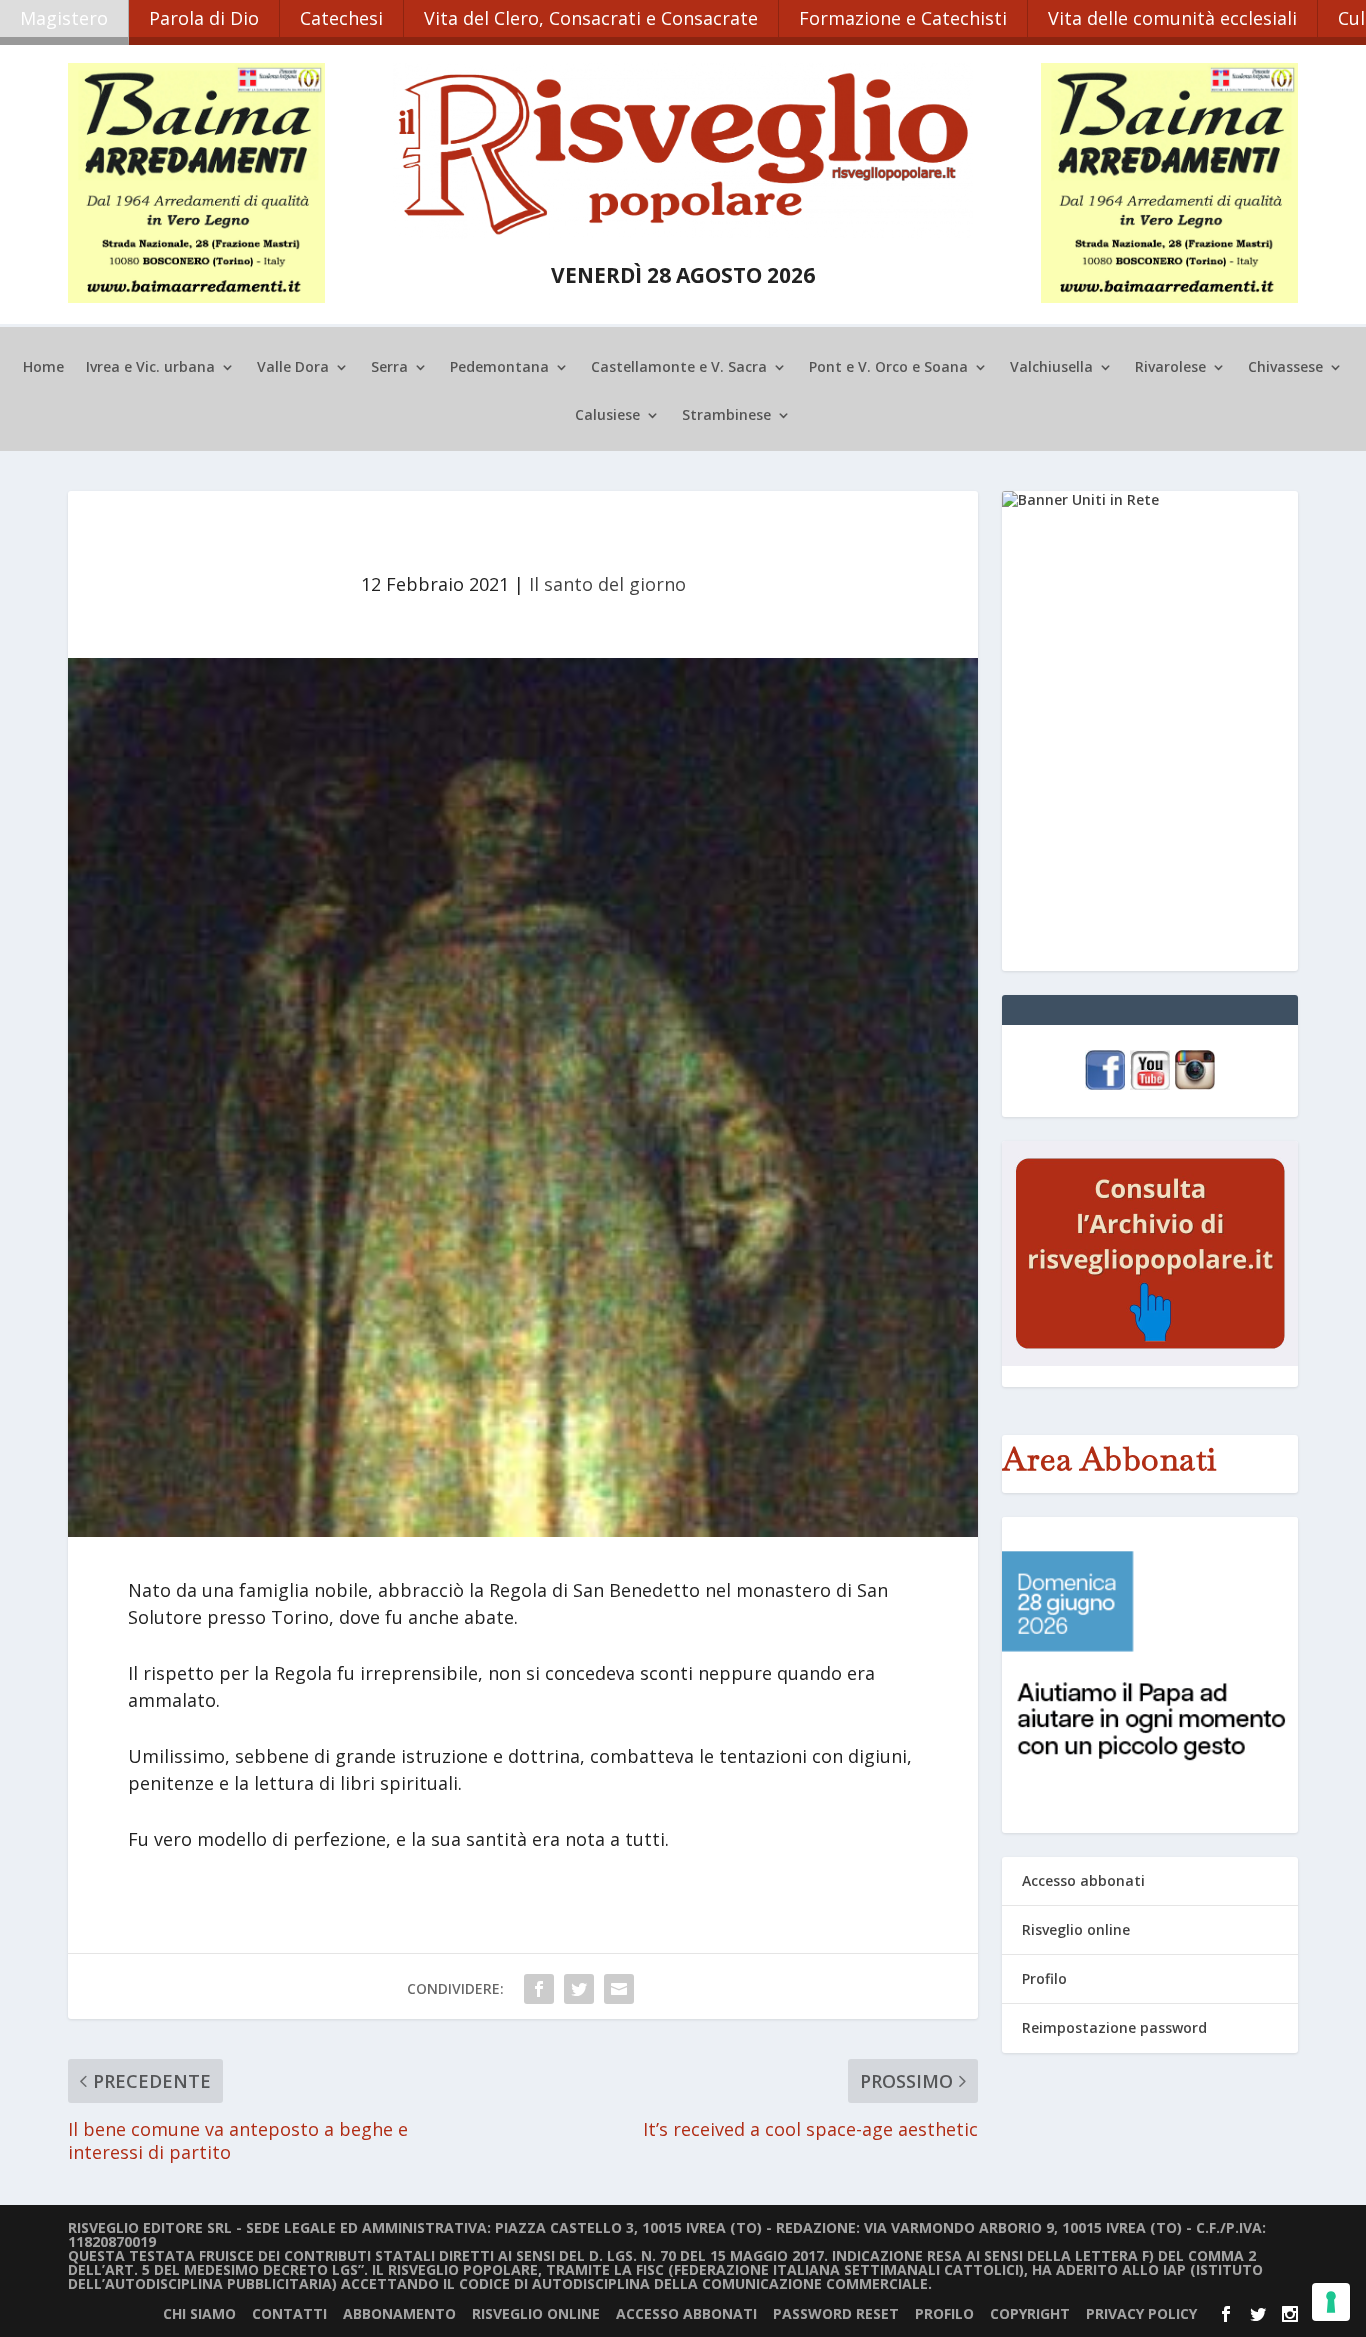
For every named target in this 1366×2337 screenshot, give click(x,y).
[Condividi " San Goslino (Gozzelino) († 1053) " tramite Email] (619, 1989)
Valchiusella (1051, 368)
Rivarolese (1170, 368)
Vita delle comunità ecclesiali (1172, 18)
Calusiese (607, 416)
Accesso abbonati (1083, 1880)
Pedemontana (499, 368)
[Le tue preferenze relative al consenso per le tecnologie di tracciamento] (1331, 2302)
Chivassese (1285, 368)
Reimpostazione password (1114, 2027)
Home (43, 368)
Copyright (1030, 2313)
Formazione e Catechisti (903, 18)
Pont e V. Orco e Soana (888, 368)
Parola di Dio (204, 18)
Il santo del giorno (607, 584)
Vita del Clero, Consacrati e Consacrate (591, 18)
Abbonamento (399, 2313)
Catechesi (341, 18)
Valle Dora (293, 368)
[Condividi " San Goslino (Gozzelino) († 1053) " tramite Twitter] (579, 1989)
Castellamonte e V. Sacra (679, 368)
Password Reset (836, 2313)
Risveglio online (1076, 1929)
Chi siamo (199, 2313)
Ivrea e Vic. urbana (150, 368)
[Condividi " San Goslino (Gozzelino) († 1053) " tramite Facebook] (539, 1989)
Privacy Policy (1141, 2313)
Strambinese (726, 416)
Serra (389, 368)
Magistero (64, 18)
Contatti (289, 2313)
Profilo (1044, 1978)
